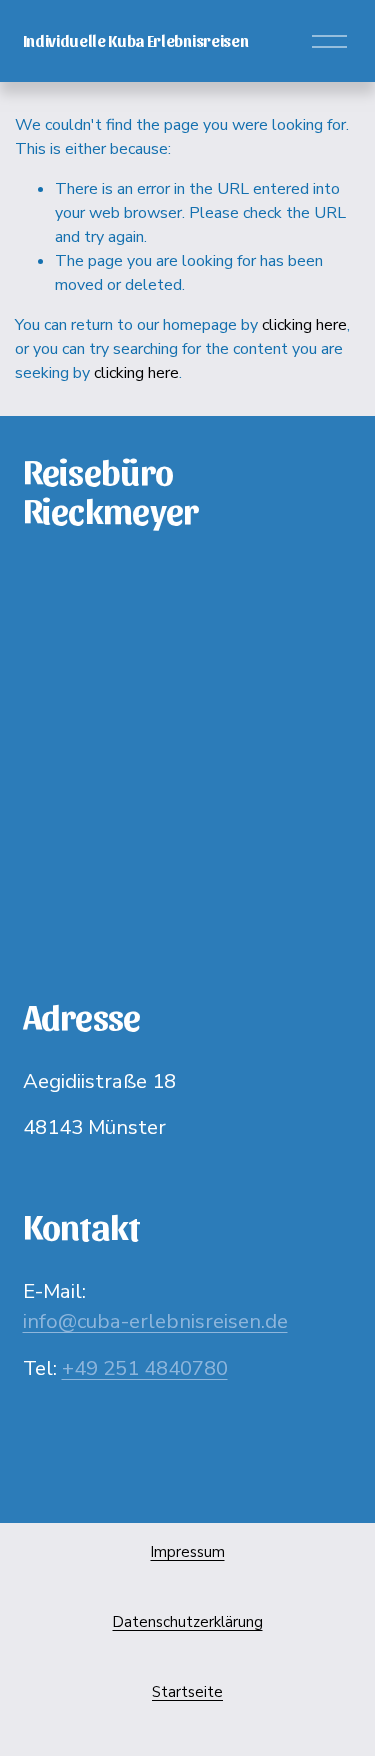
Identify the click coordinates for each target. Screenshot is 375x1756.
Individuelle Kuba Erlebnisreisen (136, 40)
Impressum (188, 1552)
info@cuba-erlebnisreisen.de (155, 1321)
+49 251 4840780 (145, 1368)
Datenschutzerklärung (188, 1622)
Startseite (187, 1692)
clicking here (304, 325)
